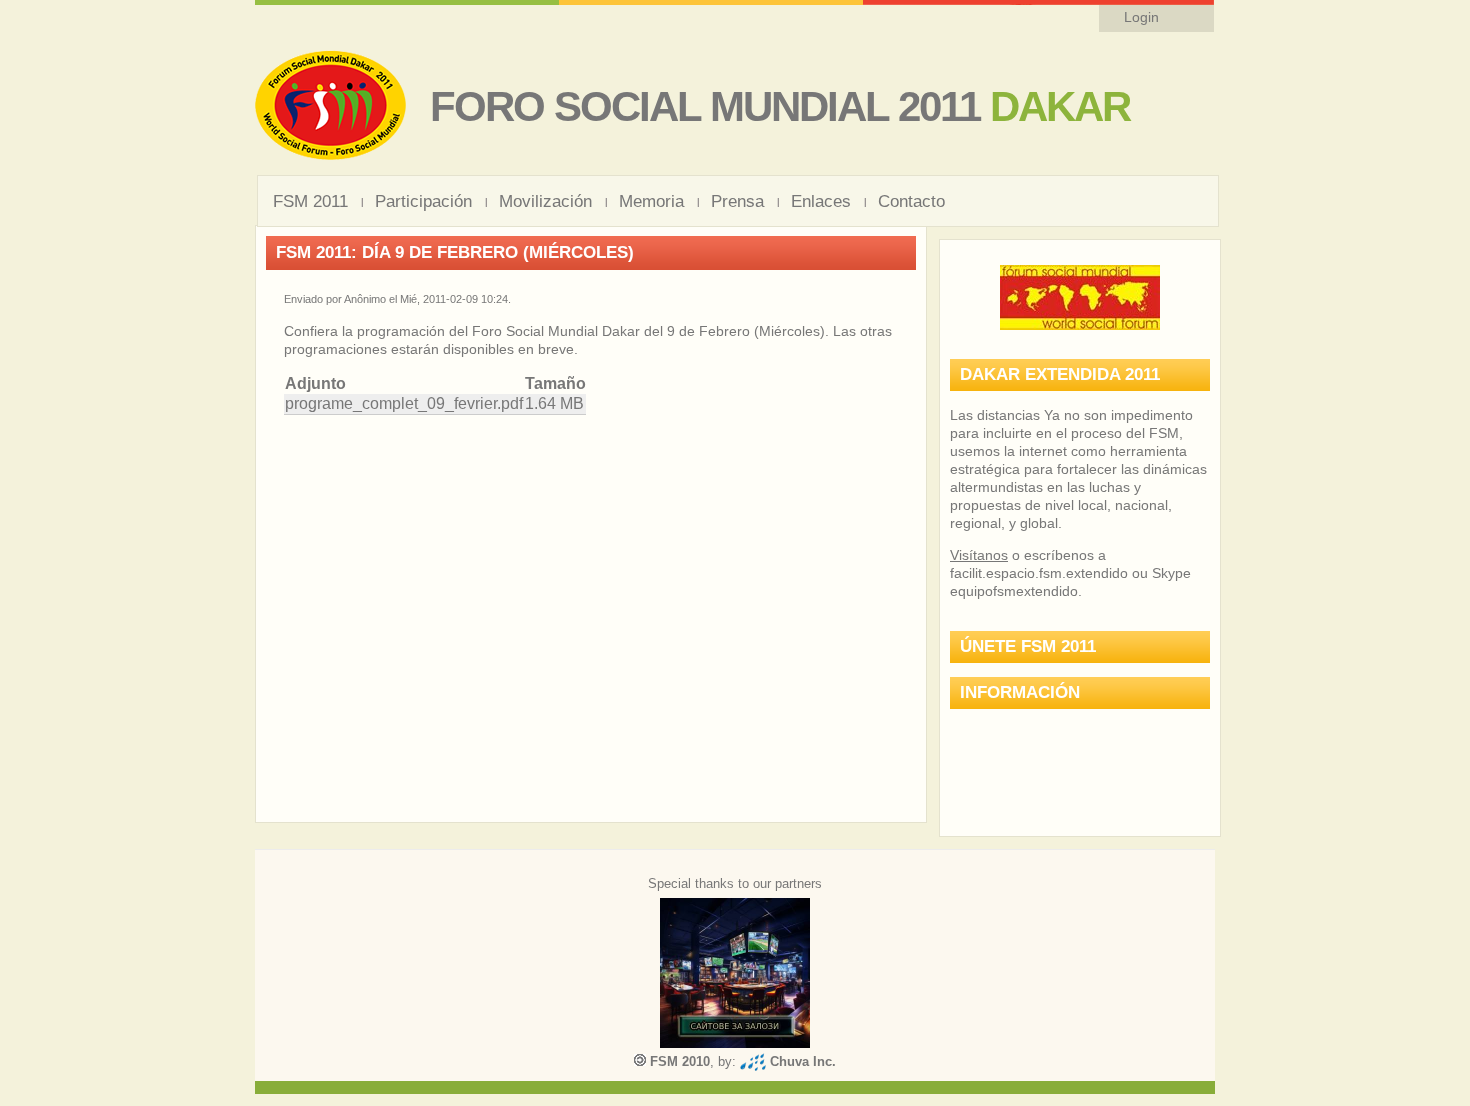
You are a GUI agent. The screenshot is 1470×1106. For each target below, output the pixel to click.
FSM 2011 (310, 201)
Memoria (651, 201)
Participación (423, 201)
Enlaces (821, 201)
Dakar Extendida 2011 (1060, 374)
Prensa (737, 201)
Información (1020, 692)
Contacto (911, 201)
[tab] (1080, 375)
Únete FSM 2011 (1028, 646)
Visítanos (979, 555)
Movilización (545, 201)
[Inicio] (330, 155)
